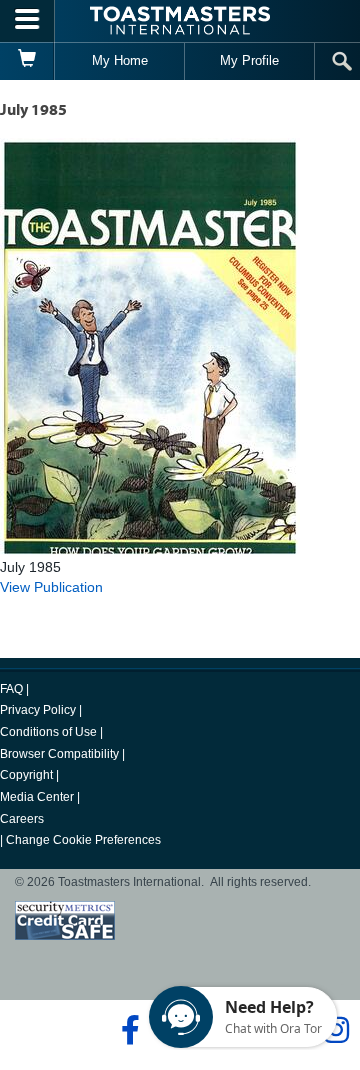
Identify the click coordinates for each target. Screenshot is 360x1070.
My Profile (249, 60)
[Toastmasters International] (180, 20)
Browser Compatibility (59, 754)
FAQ (11, 689)
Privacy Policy (38, 710)
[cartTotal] (27, 61)
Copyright (26, 775)
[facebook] (127, 1030)
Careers (22, 819)
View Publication (51, 587)
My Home (120, 60)
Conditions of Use (48, 732)
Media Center (37, 797)
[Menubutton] (27, 21)
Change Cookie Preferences (83, 840)
